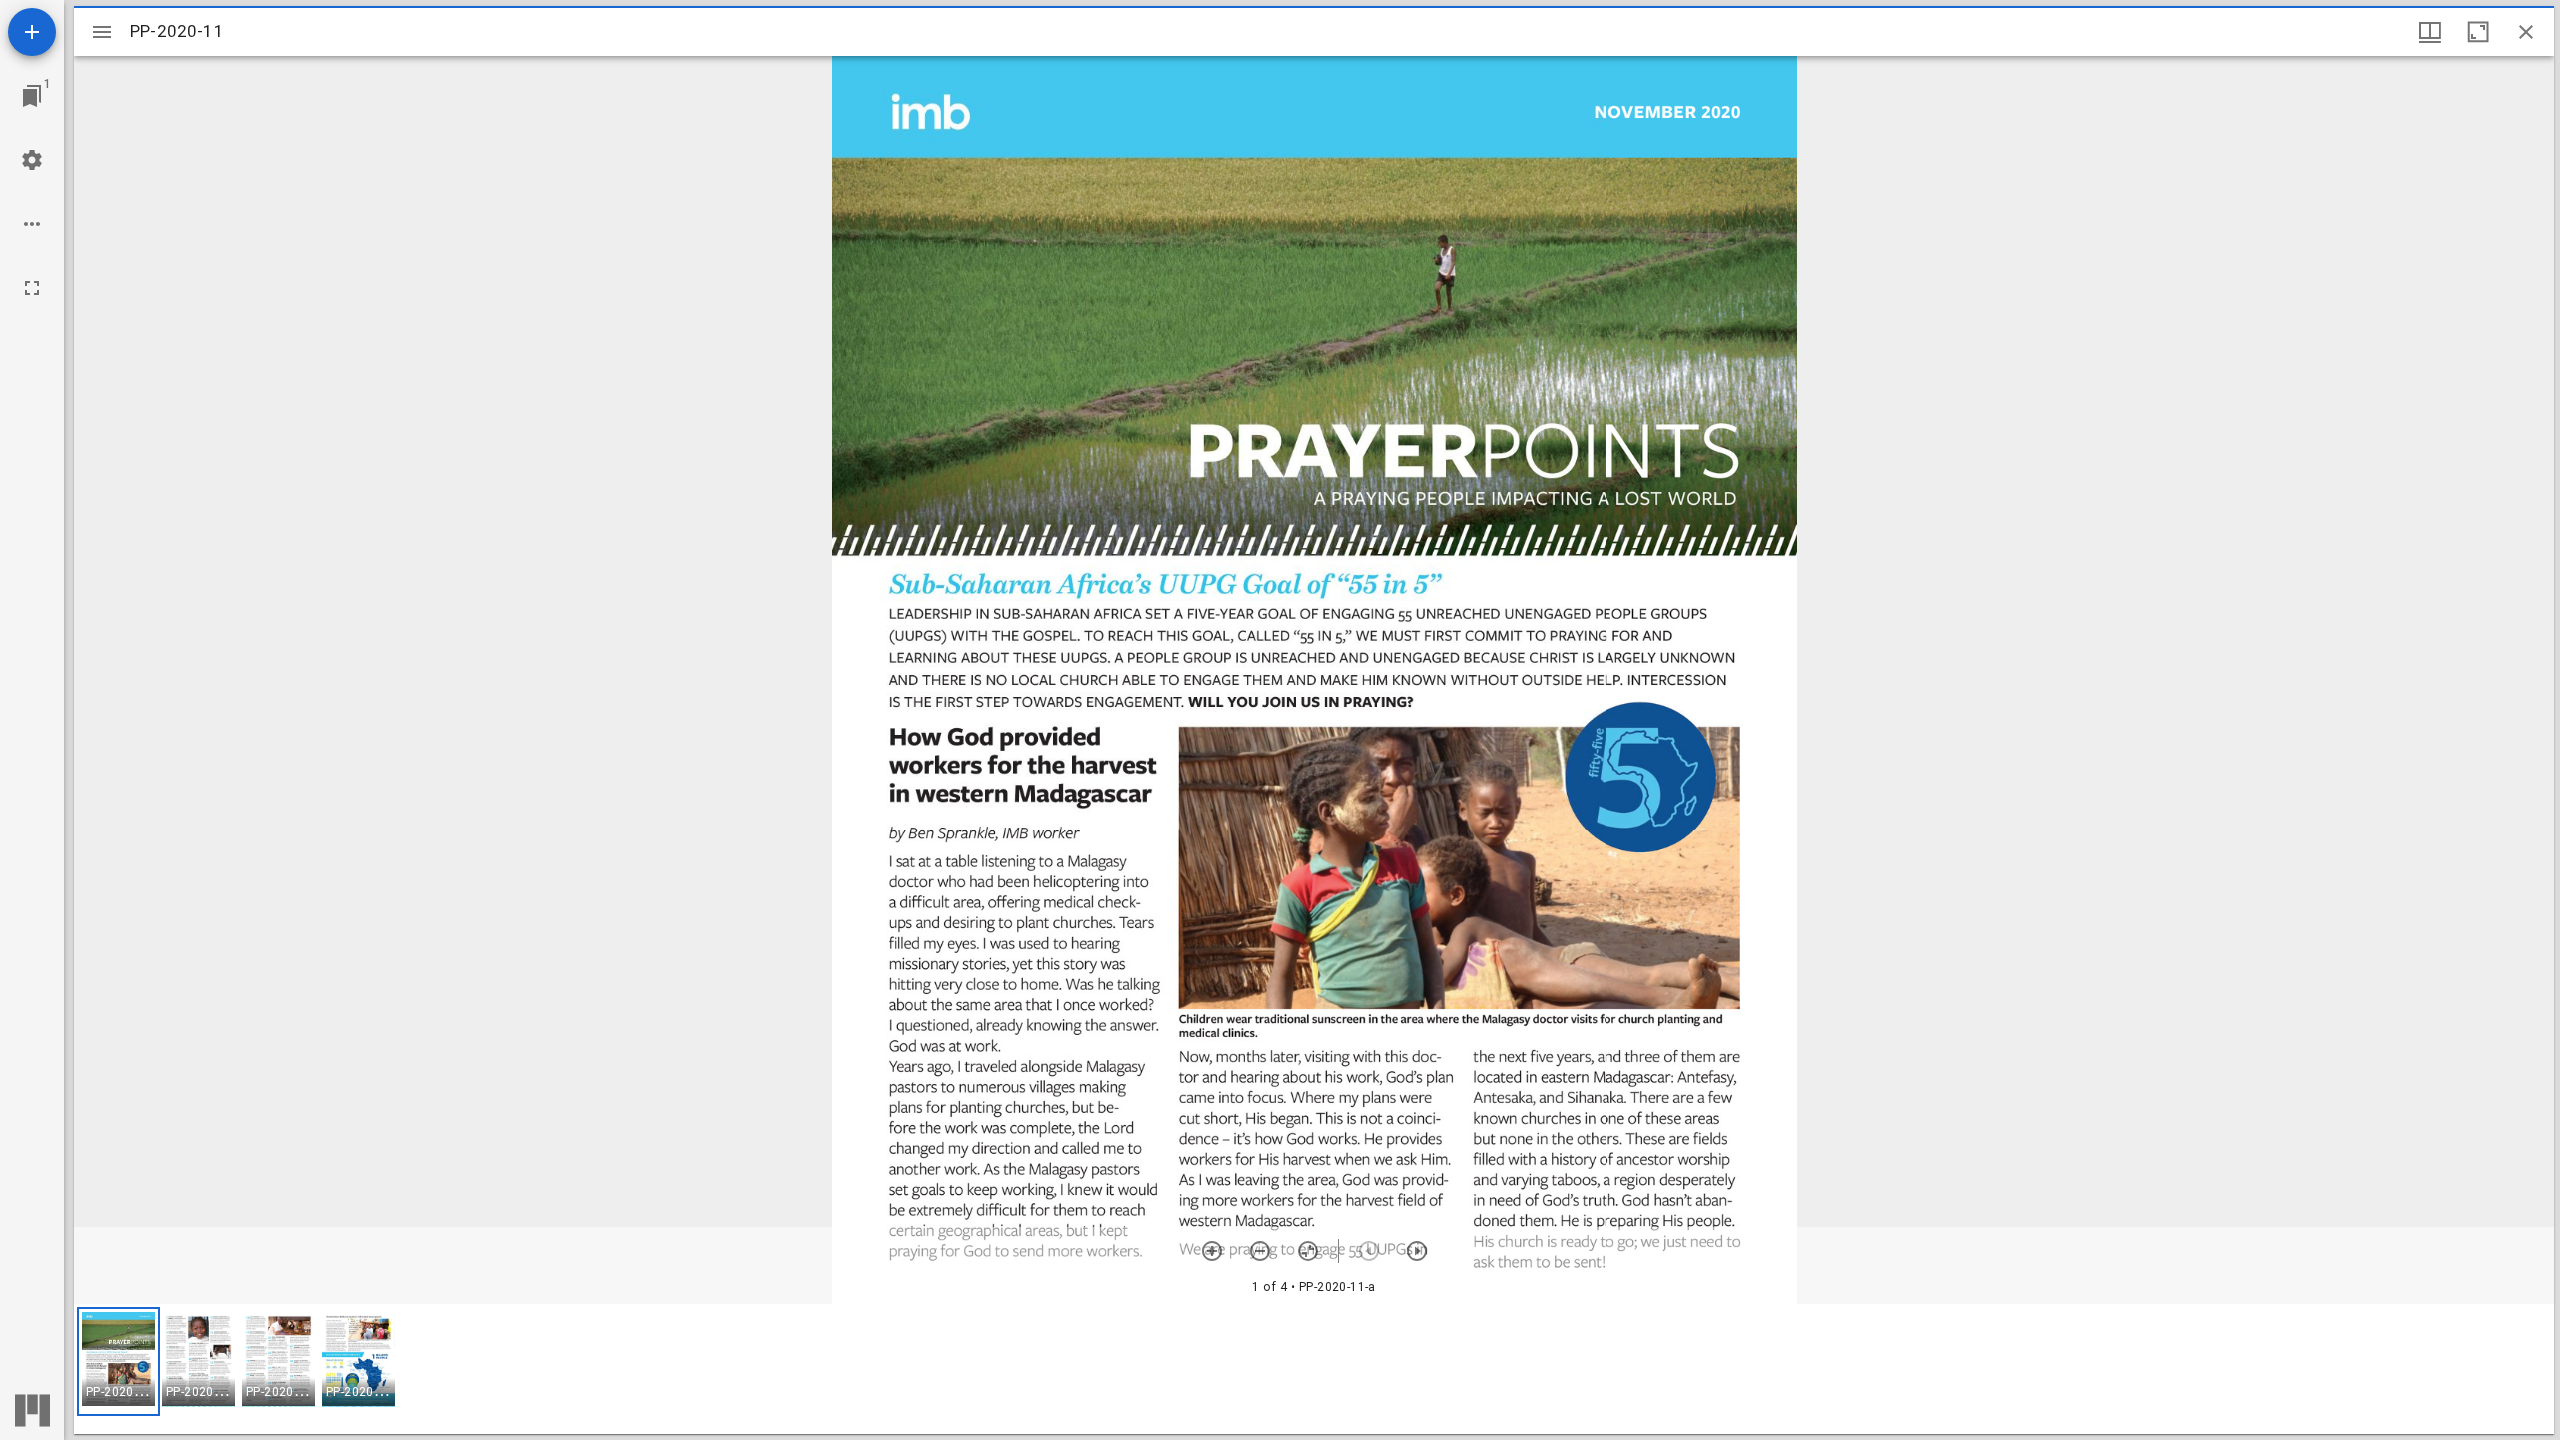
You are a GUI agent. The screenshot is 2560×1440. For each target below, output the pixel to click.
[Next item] (1417, 1251)
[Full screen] (32, 288)
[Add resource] (32, 32)
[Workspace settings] (32, 160)
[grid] (1314, 1369)
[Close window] (2526, 32)
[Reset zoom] (1308, 1251)
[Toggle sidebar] (102, 32)
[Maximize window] (2478, 32)
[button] (118, 1361)
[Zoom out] (1260, 1251)
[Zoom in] (1212, 1251)
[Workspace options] (32, 224)
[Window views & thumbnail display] (2430, 32)
